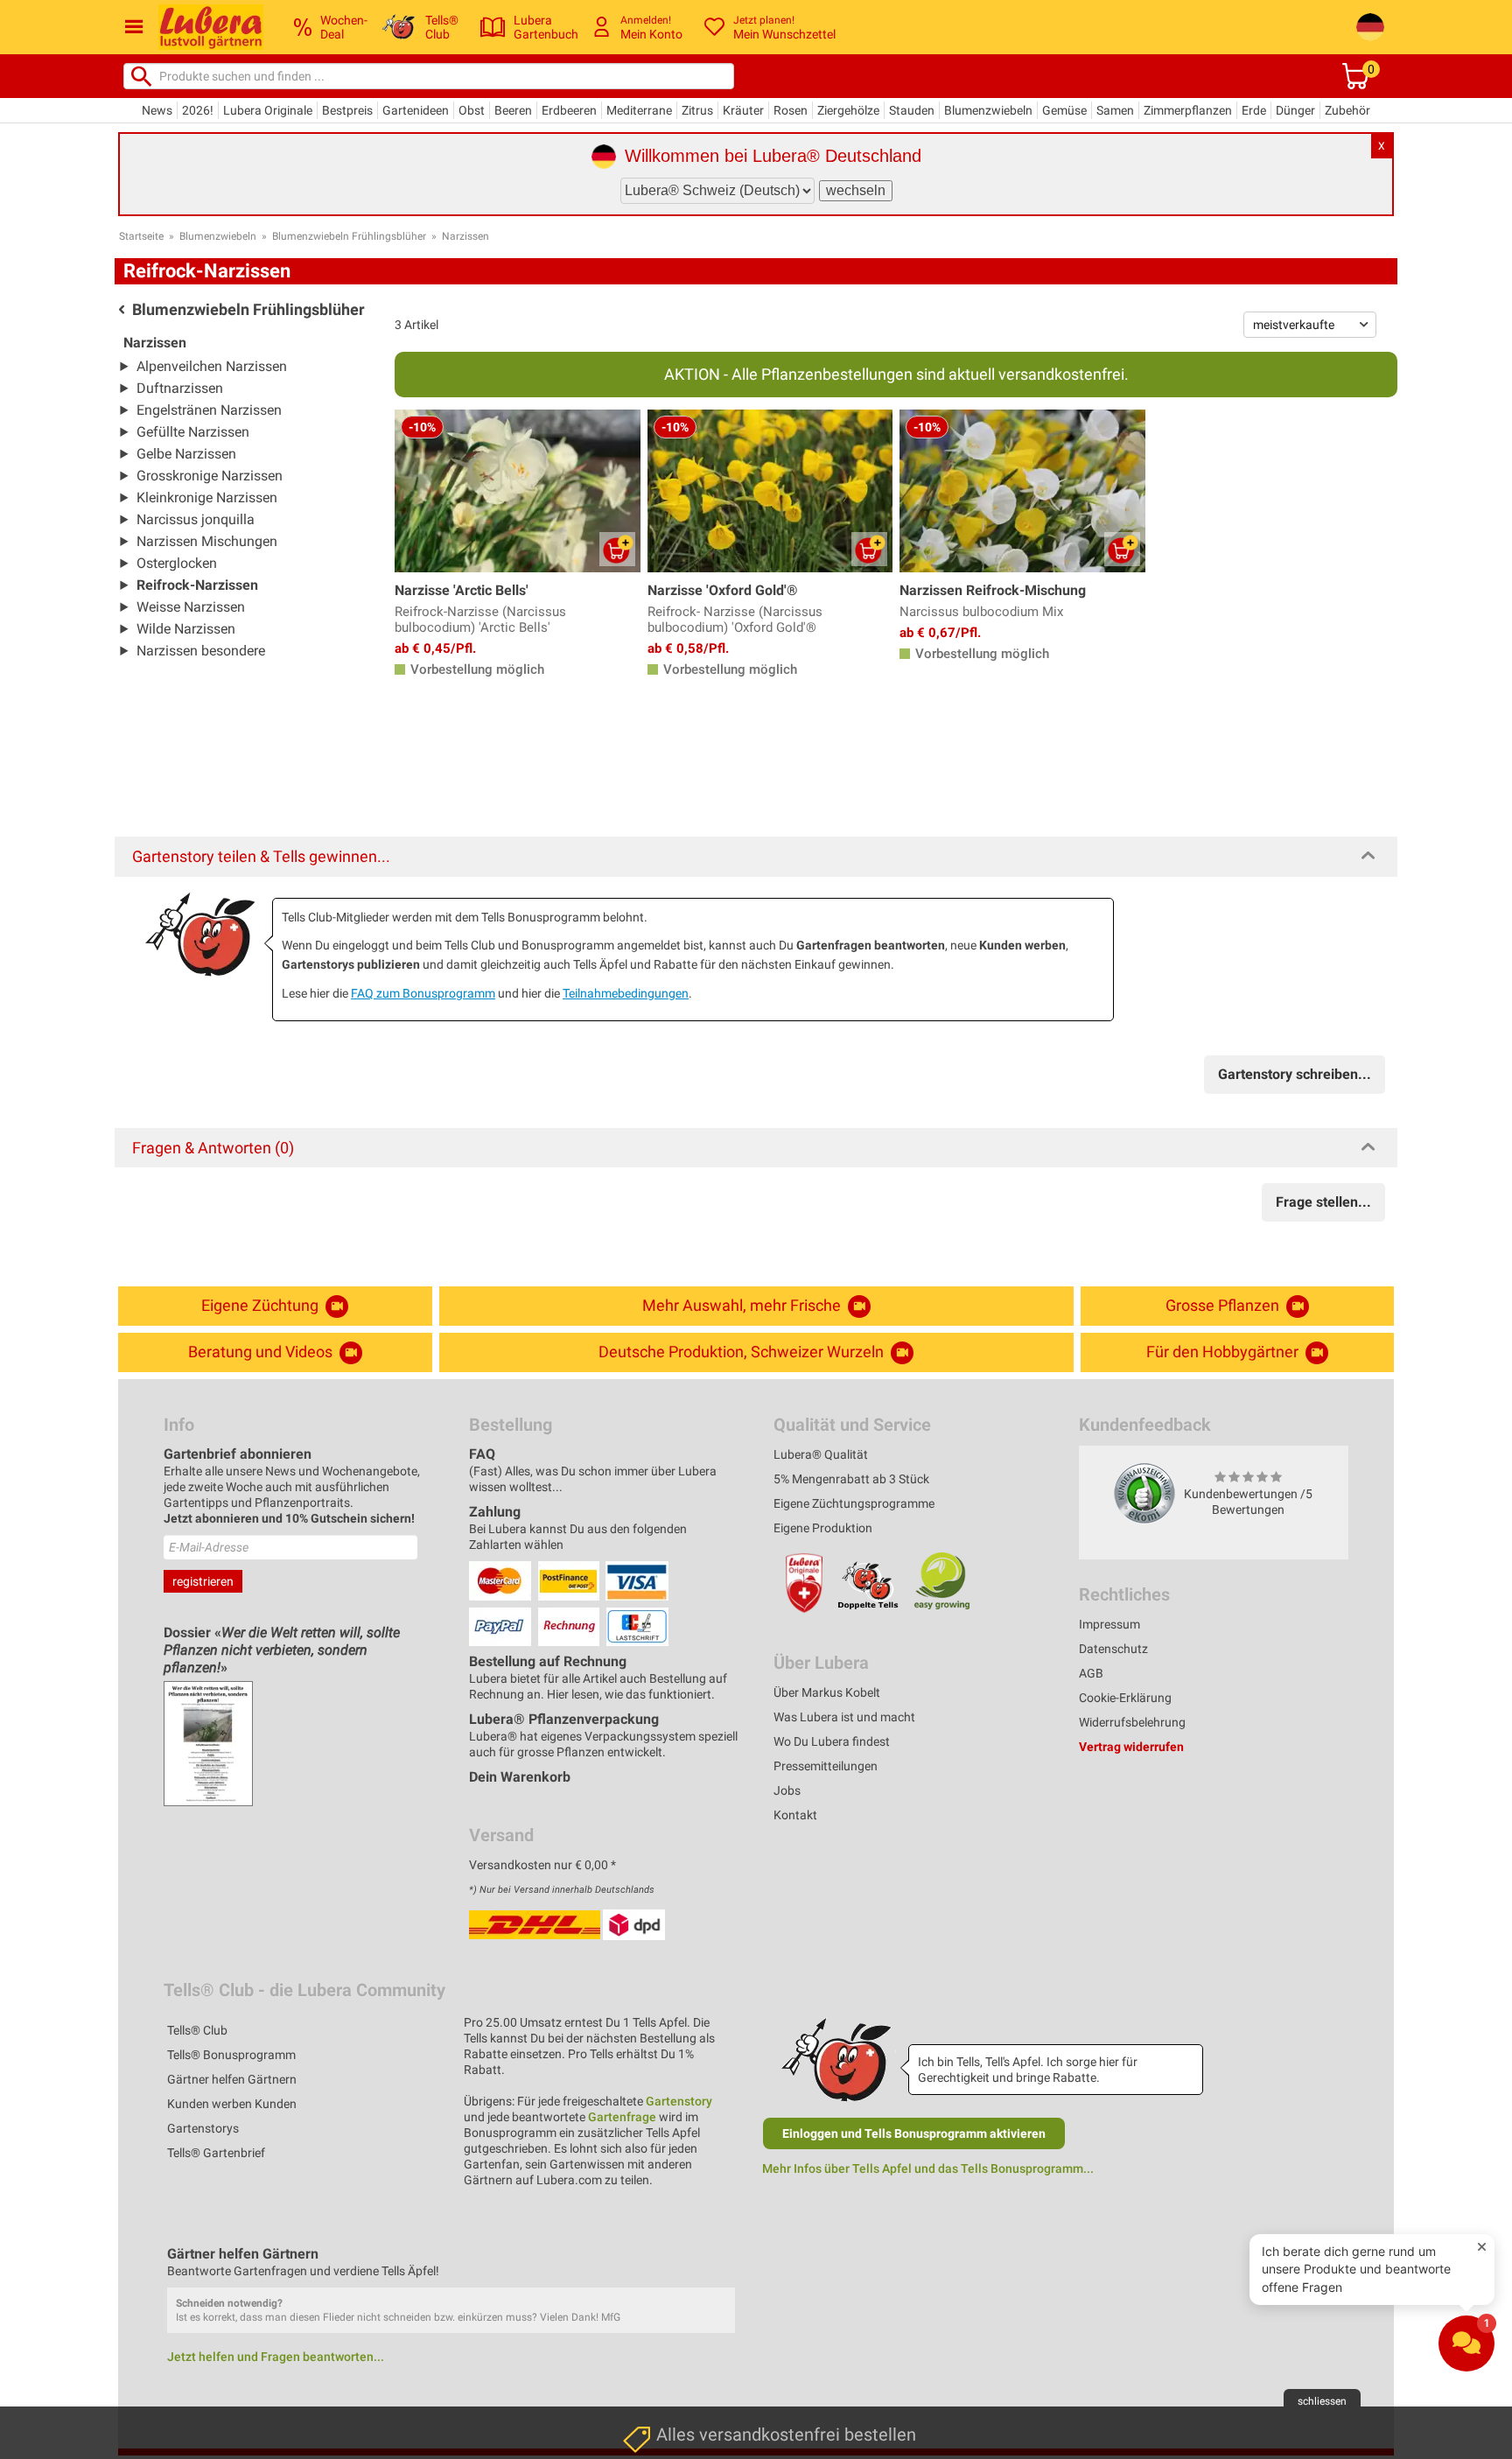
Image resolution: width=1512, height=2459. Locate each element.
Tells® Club (197, 2030)
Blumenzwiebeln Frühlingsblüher (349, 236)
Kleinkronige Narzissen (207, 497)
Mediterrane (639, 110)
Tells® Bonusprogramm (231, 2055)
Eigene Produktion (823, 1528)
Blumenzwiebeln (988, 110)
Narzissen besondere (201, 651)
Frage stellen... (1323, 1202)
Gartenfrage (622, 2117)
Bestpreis (347, 110)
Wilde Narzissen (186, 629)
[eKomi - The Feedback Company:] (1144, 1493)
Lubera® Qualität (821, 1454)
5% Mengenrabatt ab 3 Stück (851, 1479)
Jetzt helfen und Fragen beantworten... (276, 2357)
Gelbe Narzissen (186, 454)
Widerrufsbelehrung (1132, 1722)
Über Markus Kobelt (827, 1692)
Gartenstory (679, 2101)
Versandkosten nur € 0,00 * (542, 1865)
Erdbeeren (569, 110)
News (157, 110)
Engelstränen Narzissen (209, 410)
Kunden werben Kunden (232, 2104)
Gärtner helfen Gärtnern (232, 2079)
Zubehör (1347, 110)
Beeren (513, 110)
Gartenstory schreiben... (1295, 1074)
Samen (1115, 110)
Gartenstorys (203, 2128)
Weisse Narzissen (191, 607)
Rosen (791, 110)
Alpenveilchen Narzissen (212, 366)
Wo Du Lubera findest (832, 1741)
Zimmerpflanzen (1188, 110)
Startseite (141, 236)
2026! (198, 110)
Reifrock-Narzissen (197, 585)
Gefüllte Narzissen (193, 432)
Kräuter (743, 110)
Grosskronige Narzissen (210, 476)
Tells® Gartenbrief (216, 2153)
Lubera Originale (268, 110)
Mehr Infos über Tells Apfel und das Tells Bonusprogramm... (928, 2168)
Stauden (912, 110)
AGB (1091, 1673)
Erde (1254, 110)
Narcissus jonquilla (196, 519)
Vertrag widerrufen (1131, 1747)
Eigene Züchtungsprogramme (854, 1503)
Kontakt (795, 1815)
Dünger (1295, 110)
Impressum (1109, 1624)
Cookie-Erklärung (1125, 1698)
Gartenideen (416, 110)
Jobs (787, 1790)
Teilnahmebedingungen (626, 993)
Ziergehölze (848, 110)
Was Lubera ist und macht (844, 1717)
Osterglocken (177, 563)
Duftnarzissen (180, 388)
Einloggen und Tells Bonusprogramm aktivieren (914, 2133)
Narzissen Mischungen (207, 541)
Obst (472, 110)
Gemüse (1064, 110)
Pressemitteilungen (826, 1766)
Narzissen (465, 236)
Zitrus (697, 110)
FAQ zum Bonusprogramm (423, 993)
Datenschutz (1113, 1649)
